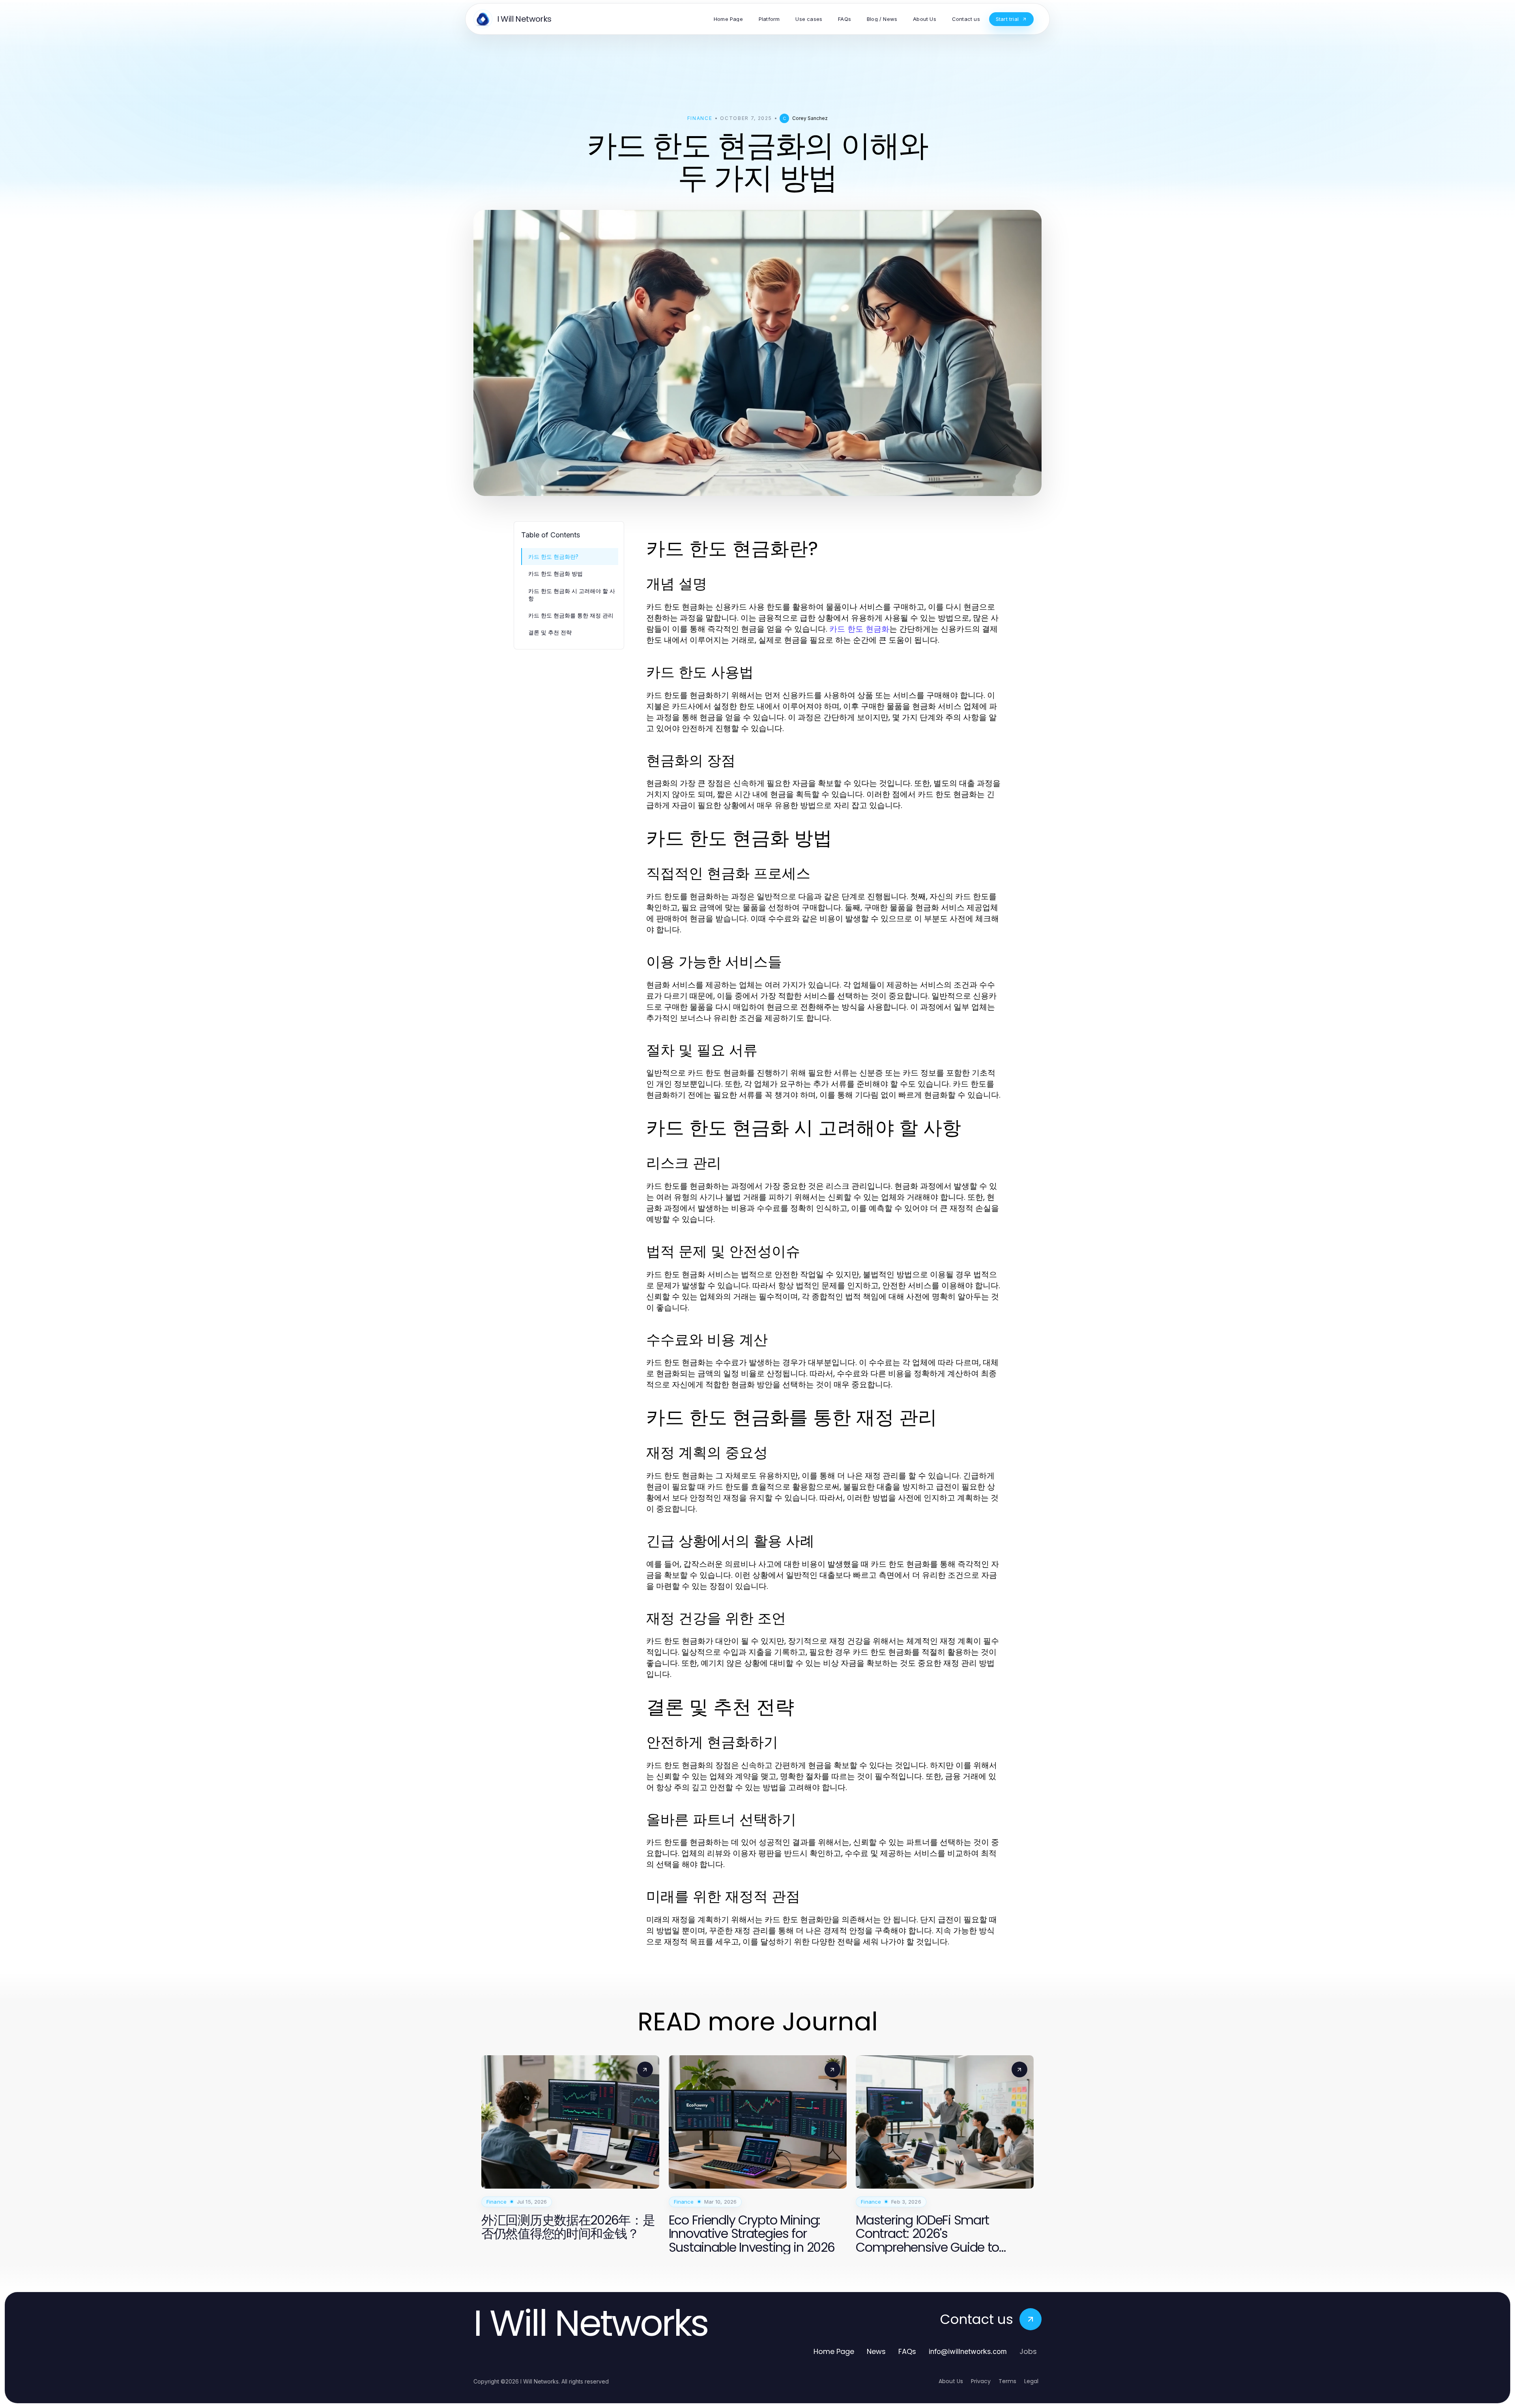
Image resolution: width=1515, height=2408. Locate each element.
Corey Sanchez (810, 118)
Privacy (981, 2381)
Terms (1007, 2381)
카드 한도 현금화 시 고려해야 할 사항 (572, 595)
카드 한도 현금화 (859, 629)
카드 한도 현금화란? (553, 557)
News (876, 2351)
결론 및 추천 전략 (550, 632)
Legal (1031, 2381)
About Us (951, 2381)
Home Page (834, 2351)
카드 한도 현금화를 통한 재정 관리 (571, 615)
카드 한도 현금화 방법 (555, 573)
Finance (700, 118)
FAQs (907, 2351)
